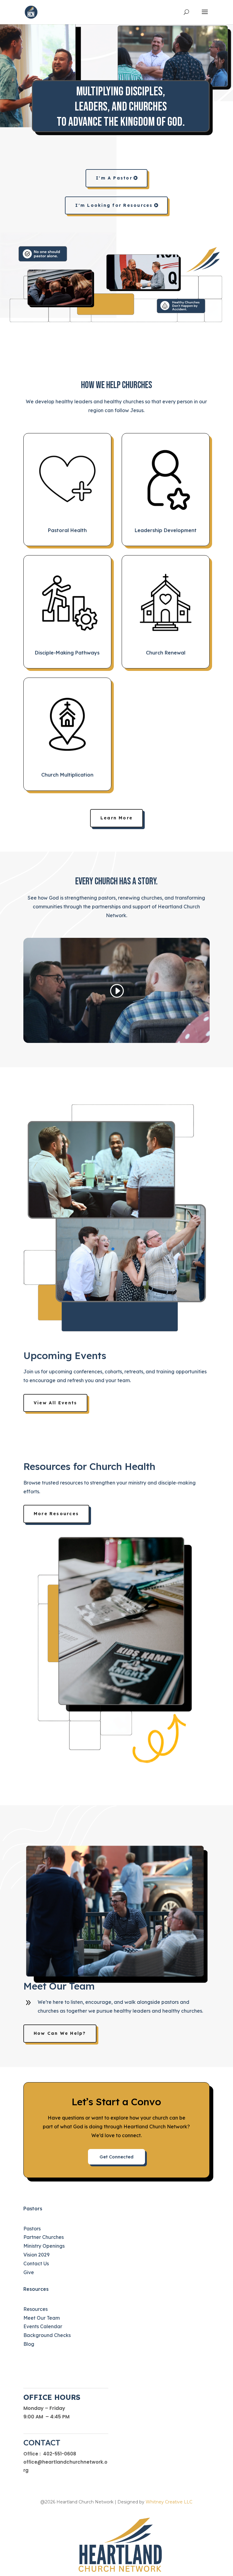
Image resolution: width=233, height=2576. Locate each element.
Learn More (116, 818)
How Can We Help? (60, 2033)
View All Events (56, 1403)
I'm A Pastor (114, 178)
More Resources (56, 1514)
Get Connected (116, 2157)
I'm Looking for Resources (114, 205)
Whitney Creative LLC (169, 2502)
